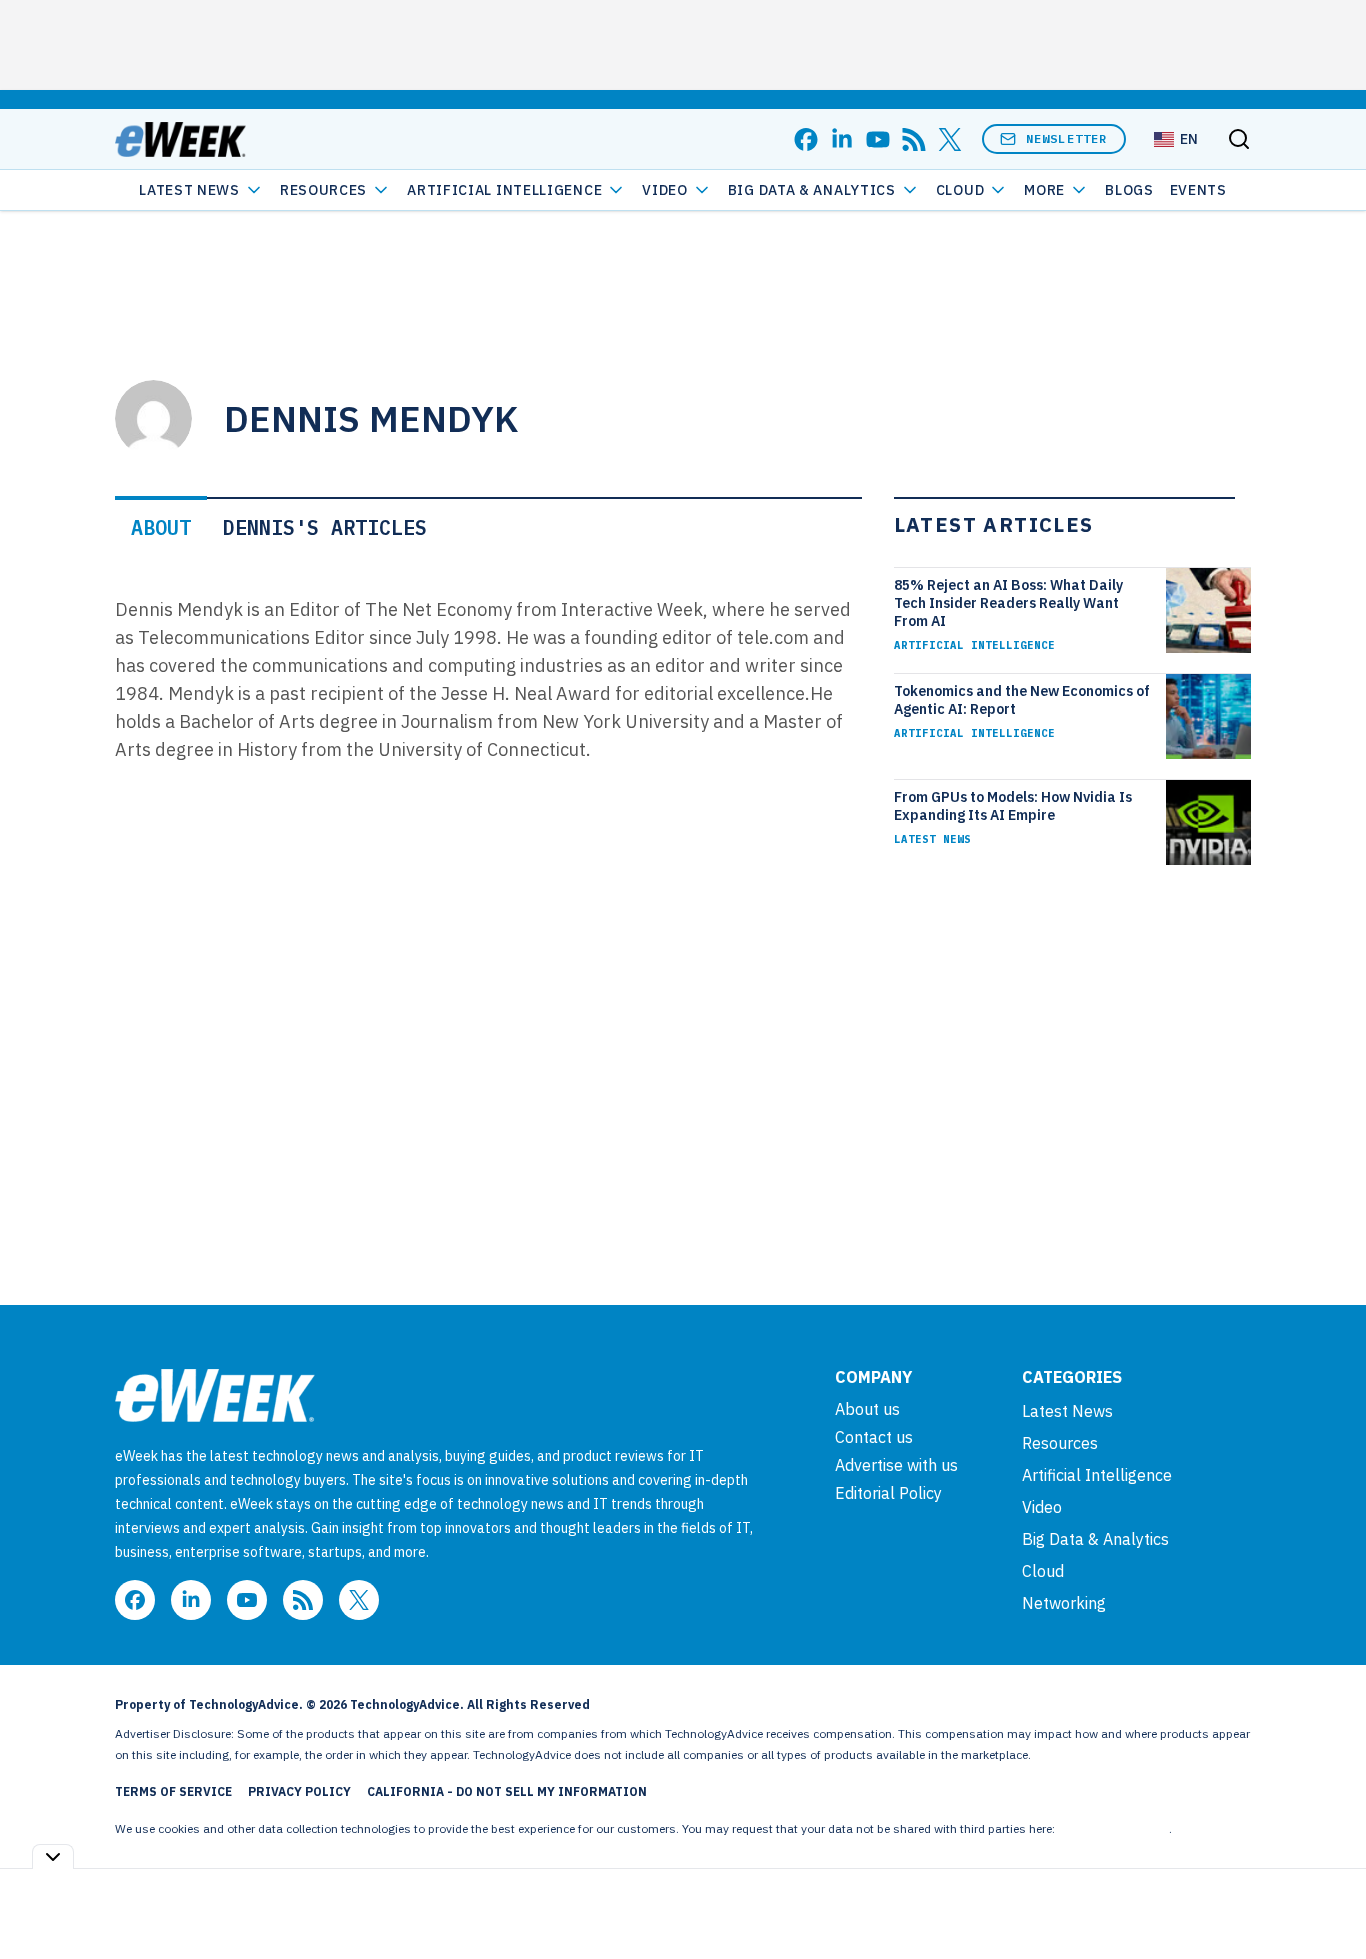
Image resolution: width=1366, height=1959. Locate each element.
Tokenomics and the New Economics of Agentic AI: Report (1022, 700)
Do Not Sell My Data (1113, 1828)
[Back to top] (1326, 1898)
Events (1198, 190)
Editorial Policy (888, 1493)
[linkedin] (842, 139)
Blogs (1129, 190)
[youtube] (878, 139)
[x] (950, 139)
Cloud (960, 190)
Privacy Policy (299, 1791)
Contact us (874, 1437)
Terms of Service (173, 1791)
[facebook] (806, 139)
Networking (1064, 1603)
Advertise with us (896, 1465)
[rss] (914, 139)
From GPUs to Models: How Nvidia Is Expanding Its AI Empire (1013, 806)
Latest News (189, 190)
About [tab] (161, 527)
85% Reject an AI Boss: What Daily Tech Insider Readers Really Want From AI (1008, 603)
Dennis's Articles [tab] (325, 527)
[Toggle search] (1239, 139)
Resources (1060, 1443)
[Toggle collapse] (53, 1856)
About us (867, 1409)
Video (665, 190)
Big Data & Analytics (812, 190)
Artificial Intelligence (504, 190)
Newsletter (1067, 138)
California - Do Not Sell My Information (507, 1791)
